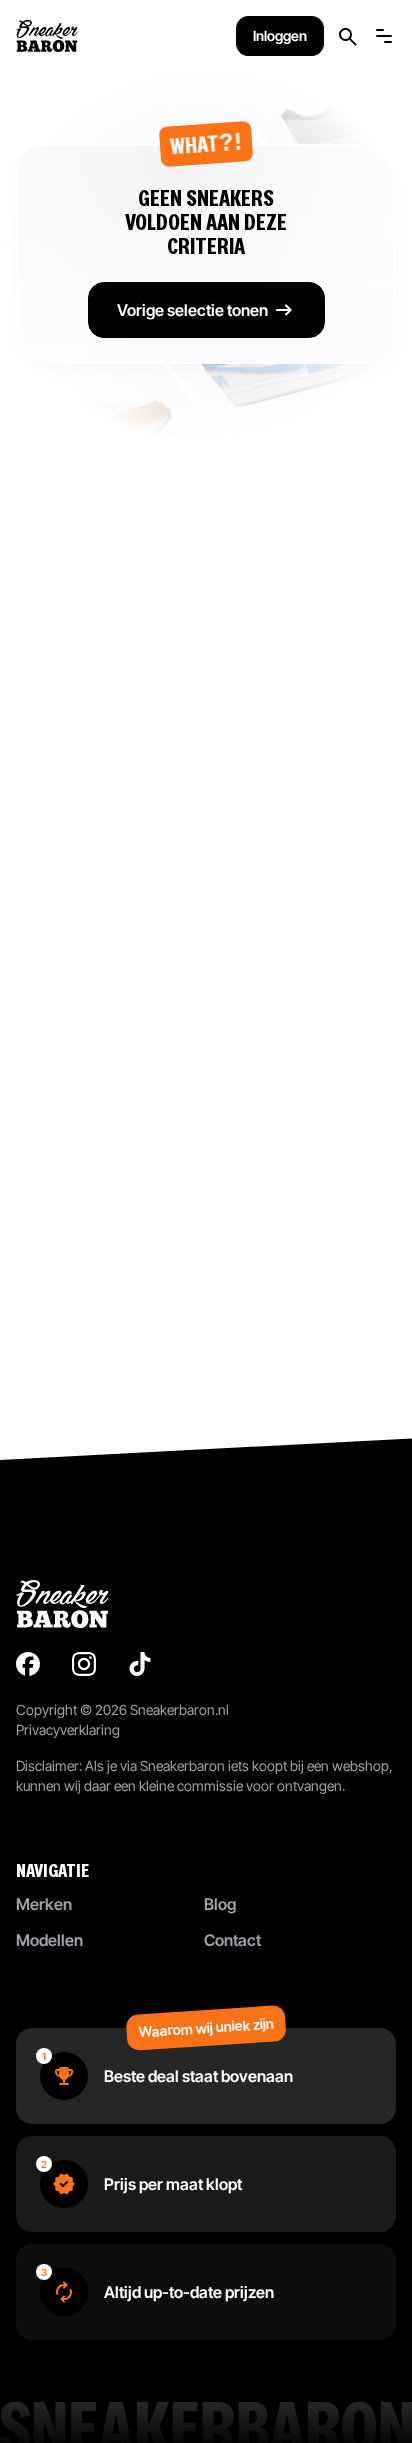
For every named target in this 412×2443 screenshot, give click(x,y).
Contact (232, 1940)
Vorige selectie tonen (192, 310)
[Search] (348, 36)
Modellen (49, 1940)
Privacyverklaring (68, 1729)
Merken (44, 1904)
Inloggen (280, 35)
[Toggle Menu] (384, 36)
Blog (220, 1904)
